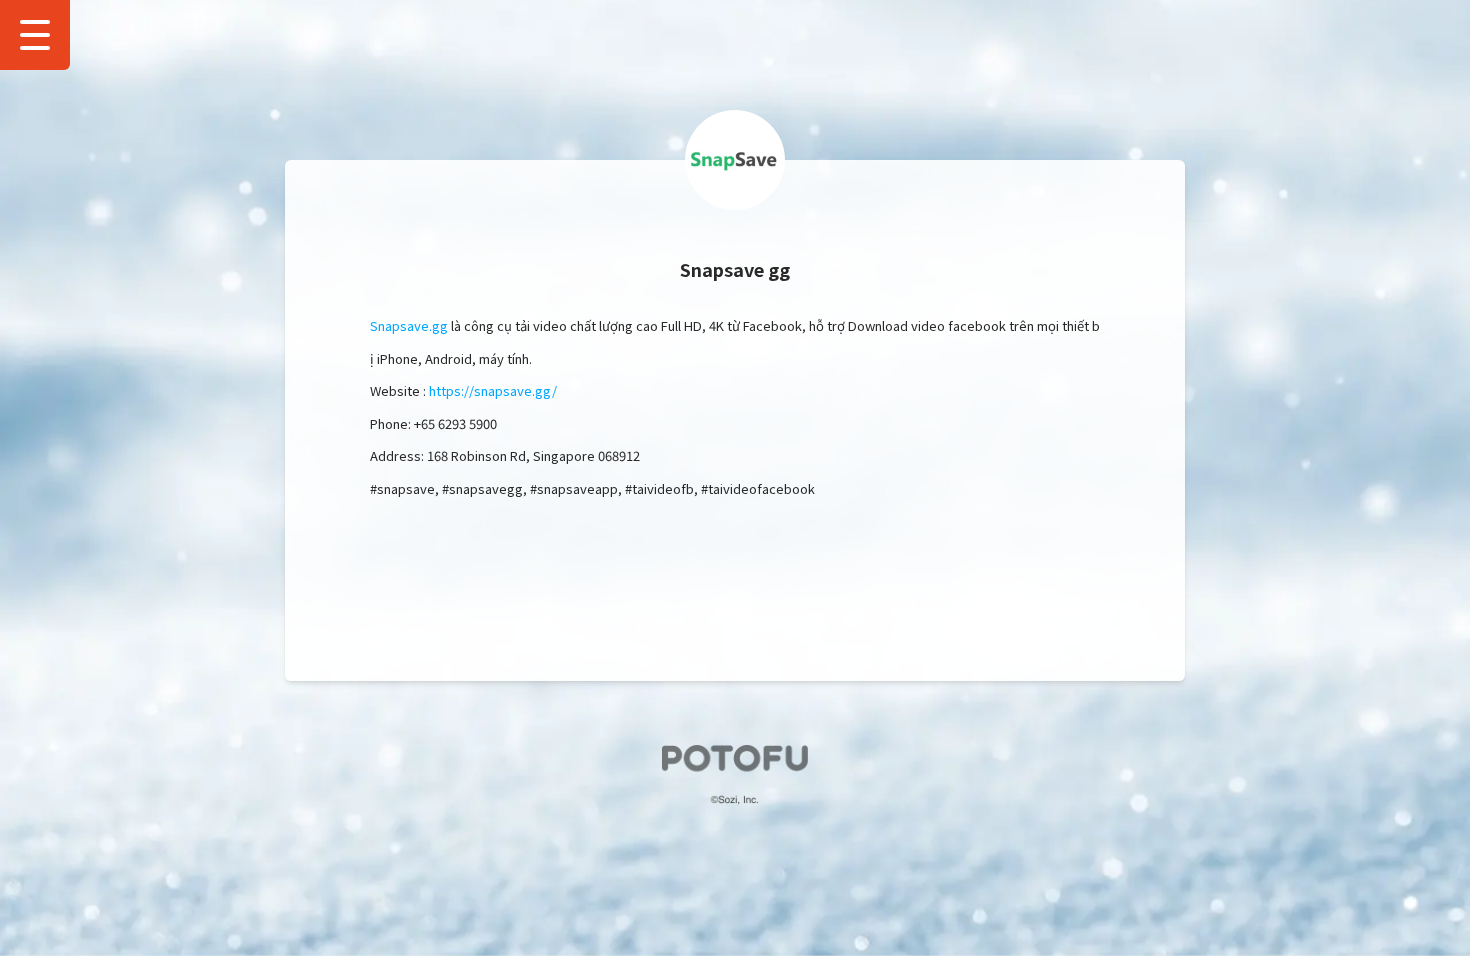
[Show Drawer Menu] (35, 35)
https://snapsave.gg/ (493, 390)
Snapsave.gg (409, 325)
